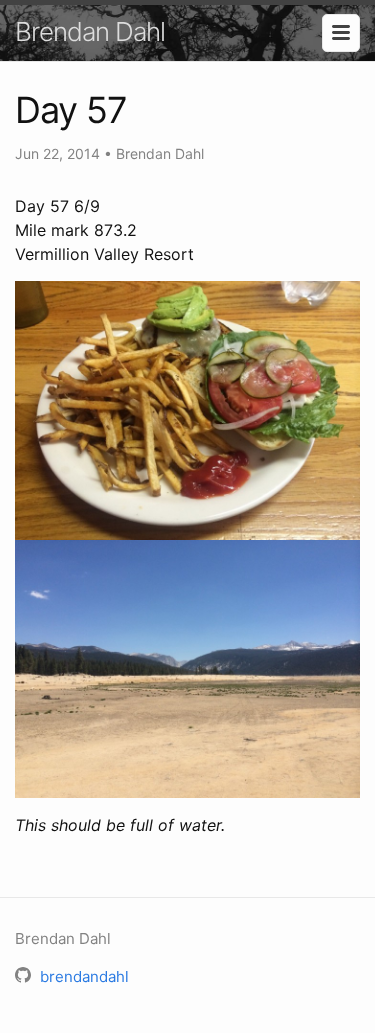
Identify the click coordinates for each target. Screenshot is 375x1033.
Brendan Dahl (90, 31)
